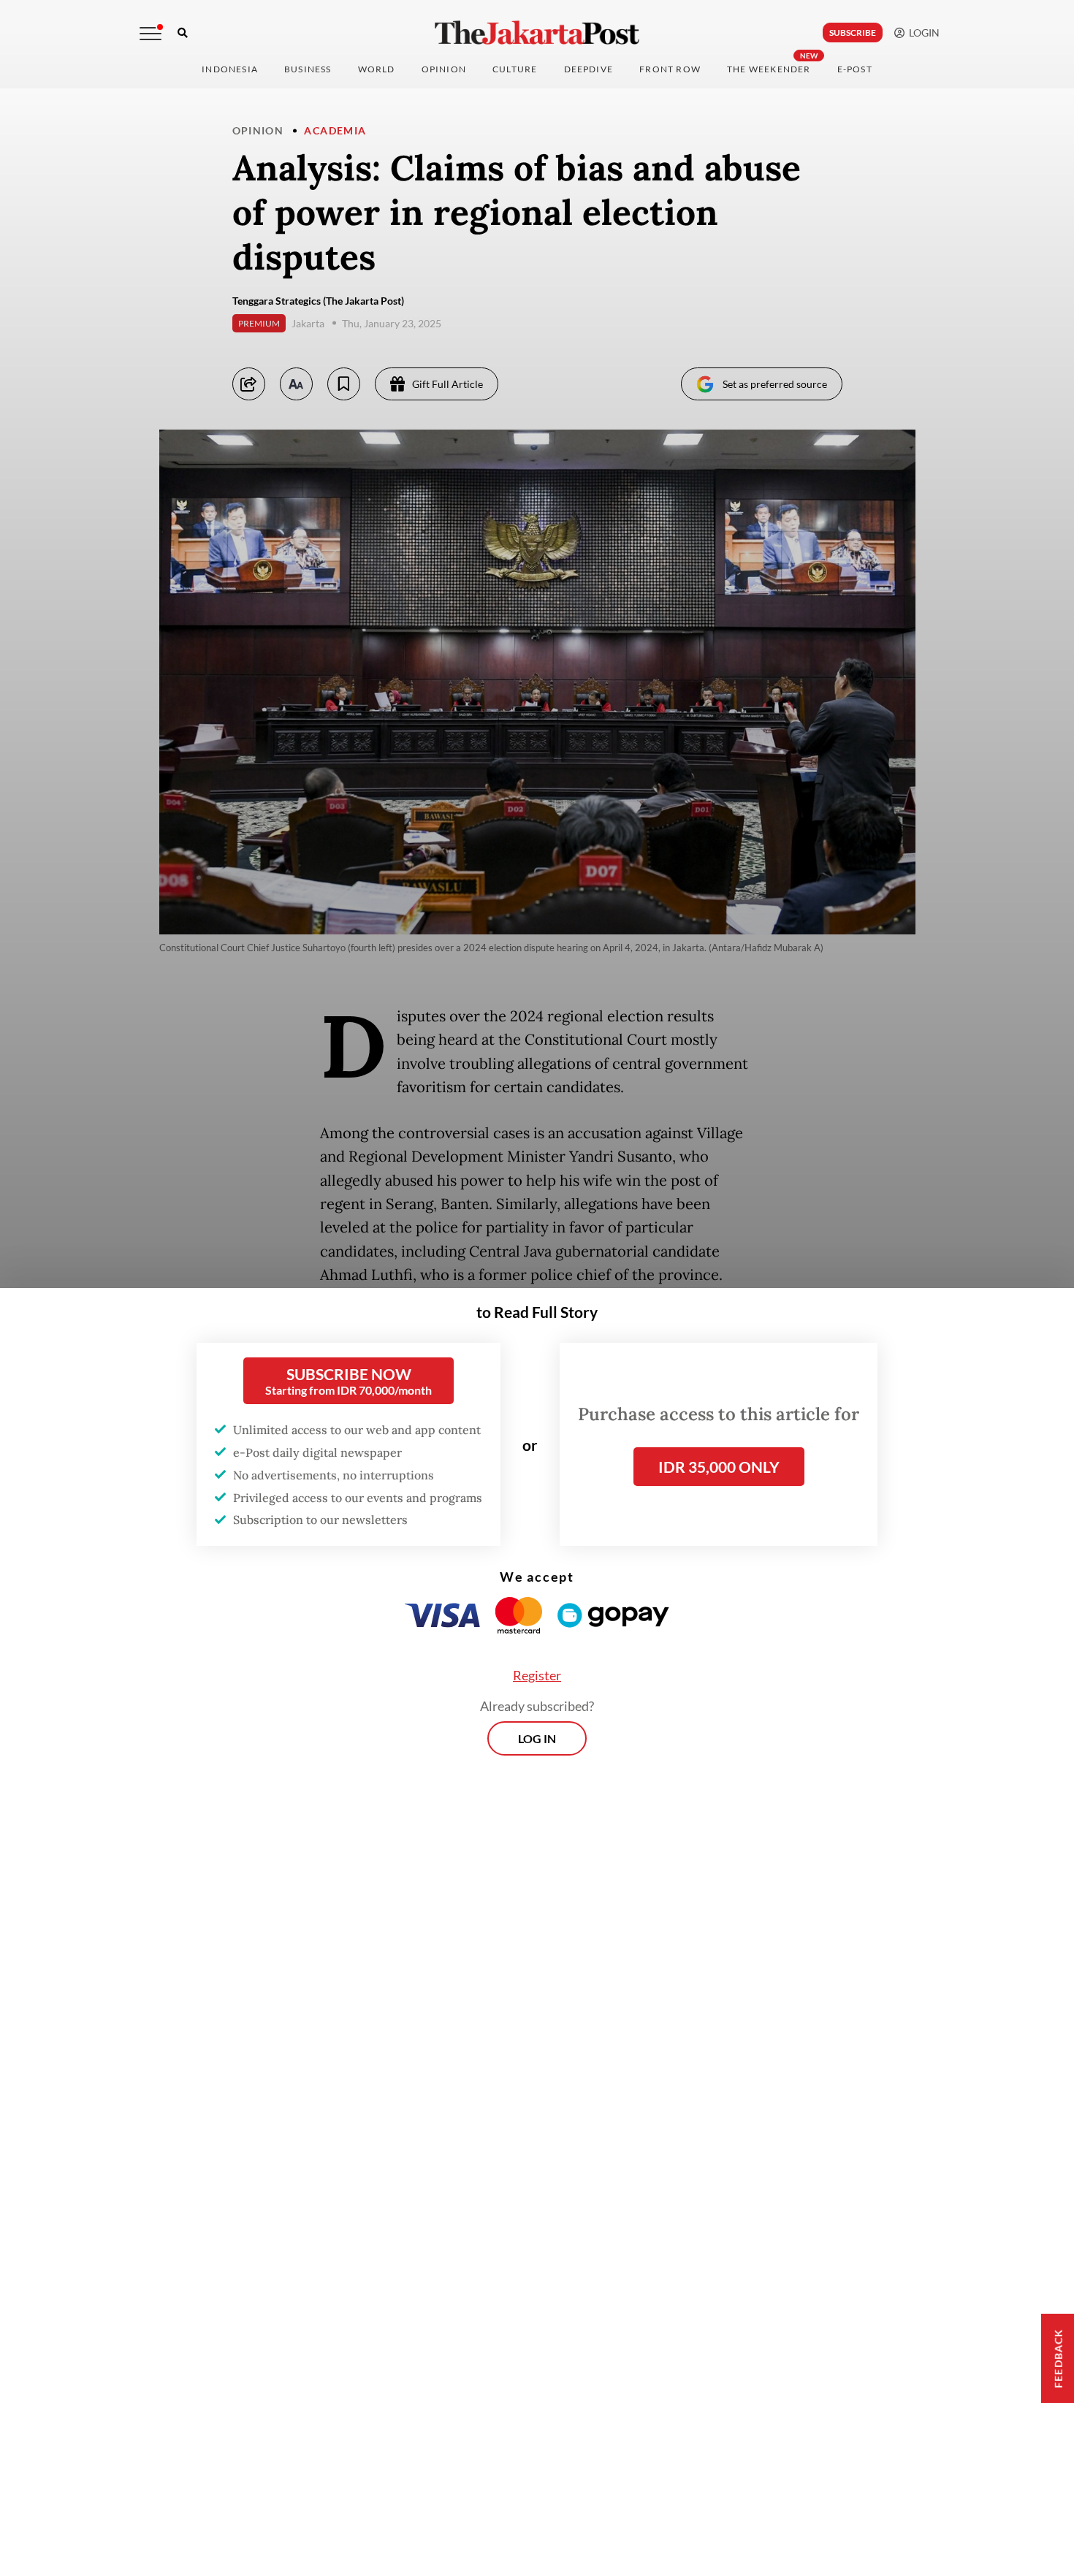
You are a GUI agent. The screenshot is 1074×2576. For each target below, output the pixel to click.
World (377, 69)
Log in (537, 1738)
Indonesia (230, 69)
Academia (335, 130)
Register (537, 1675)
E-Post (855, 69)
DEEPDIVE (589, 69)
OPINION (444, 69)
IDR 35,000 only (719, 1467)
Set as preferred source (775, 384)
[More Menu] (151, 34)
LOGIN (922, 33)
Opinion (258, 130)
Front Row (670, 69)
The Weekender (769, 69)
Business (308, 69)
